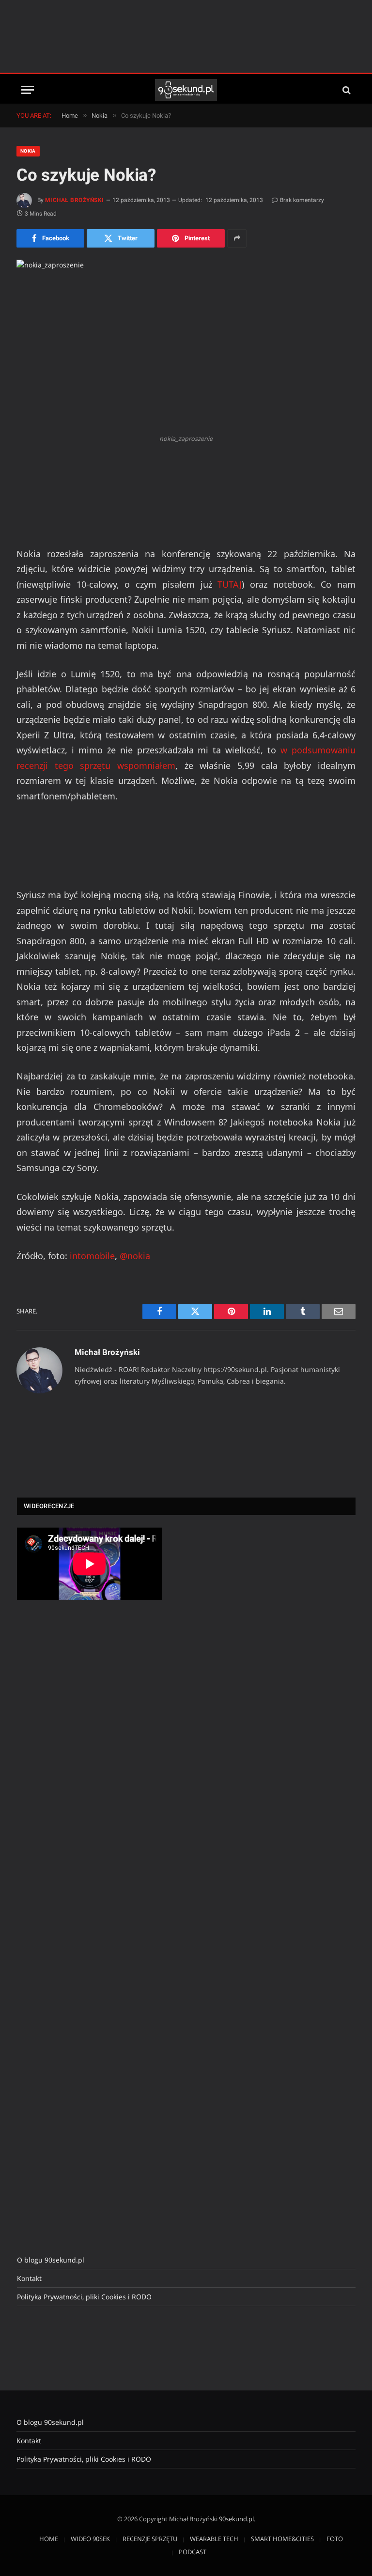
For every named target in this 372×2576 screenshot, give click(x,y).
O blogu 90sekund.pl (51, 2260)
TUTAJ (230, 584)
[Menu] (28, 90)
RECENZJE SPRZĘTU (150, 2539)
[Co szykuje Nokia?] (186, 344)
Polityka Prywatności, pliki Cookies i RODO (84, 2297)
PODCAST (193, 2552)
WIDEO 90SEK (90, 2539)
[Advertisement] (186, 36)
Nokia (28, 151)
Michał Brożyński (75, 200)
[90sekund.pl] (186, 90)
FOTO (335, 2539)
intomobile (92, 1256)
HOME (49, 2539)
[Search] (346, 90)
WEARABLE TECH (214, 2539)
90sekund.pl (236, 2519)
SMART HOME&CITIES (282, 2539)
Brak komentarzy (302, 200)
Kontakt (29, 2278)
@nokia (135, 1256)
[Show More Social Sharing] (237, 238)
